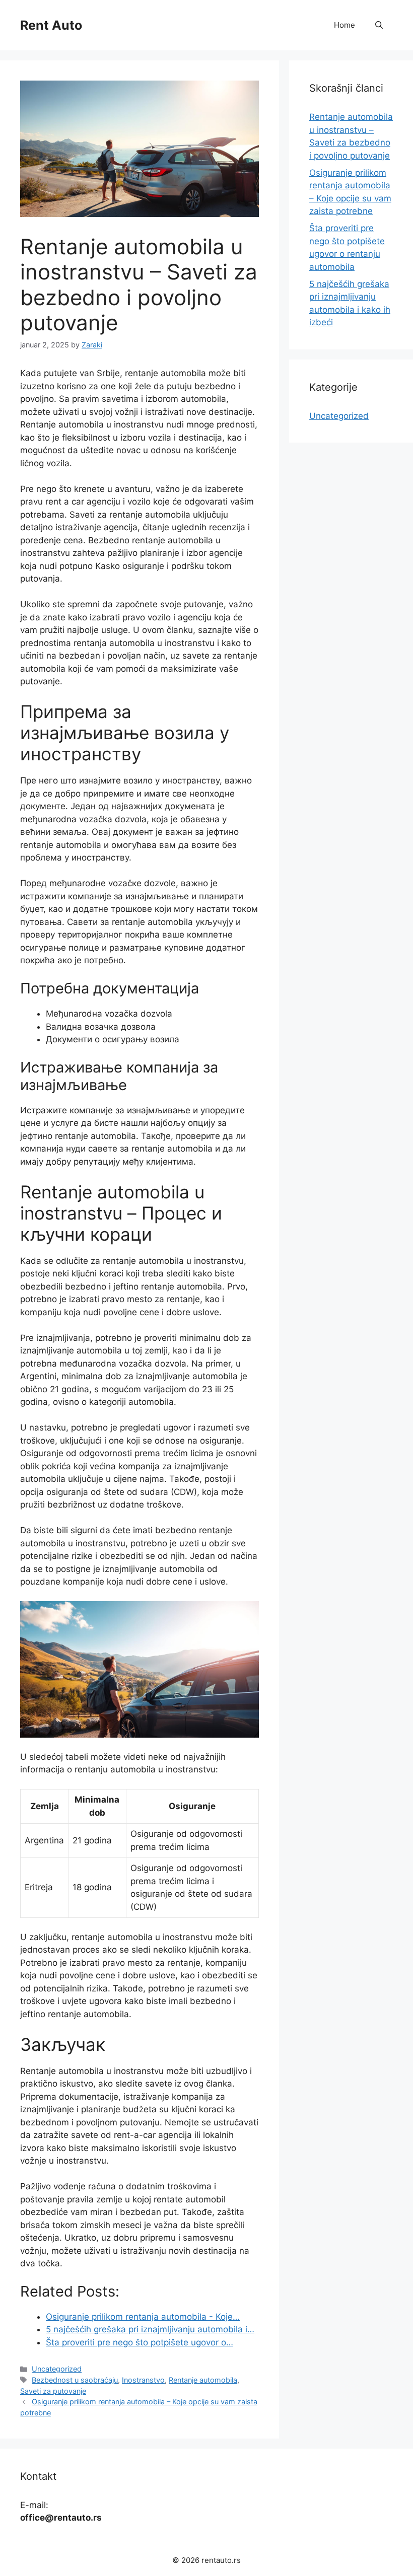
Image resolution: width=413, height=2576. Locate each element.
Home (345, 25)
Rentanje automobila (203, 2380)
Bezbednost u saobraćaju (75, 2380)
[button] (379, 25)
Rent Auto (51, 25)
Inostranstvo (143, 2380)
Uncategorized (57, 2369)
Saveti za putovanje (53, 2391)
